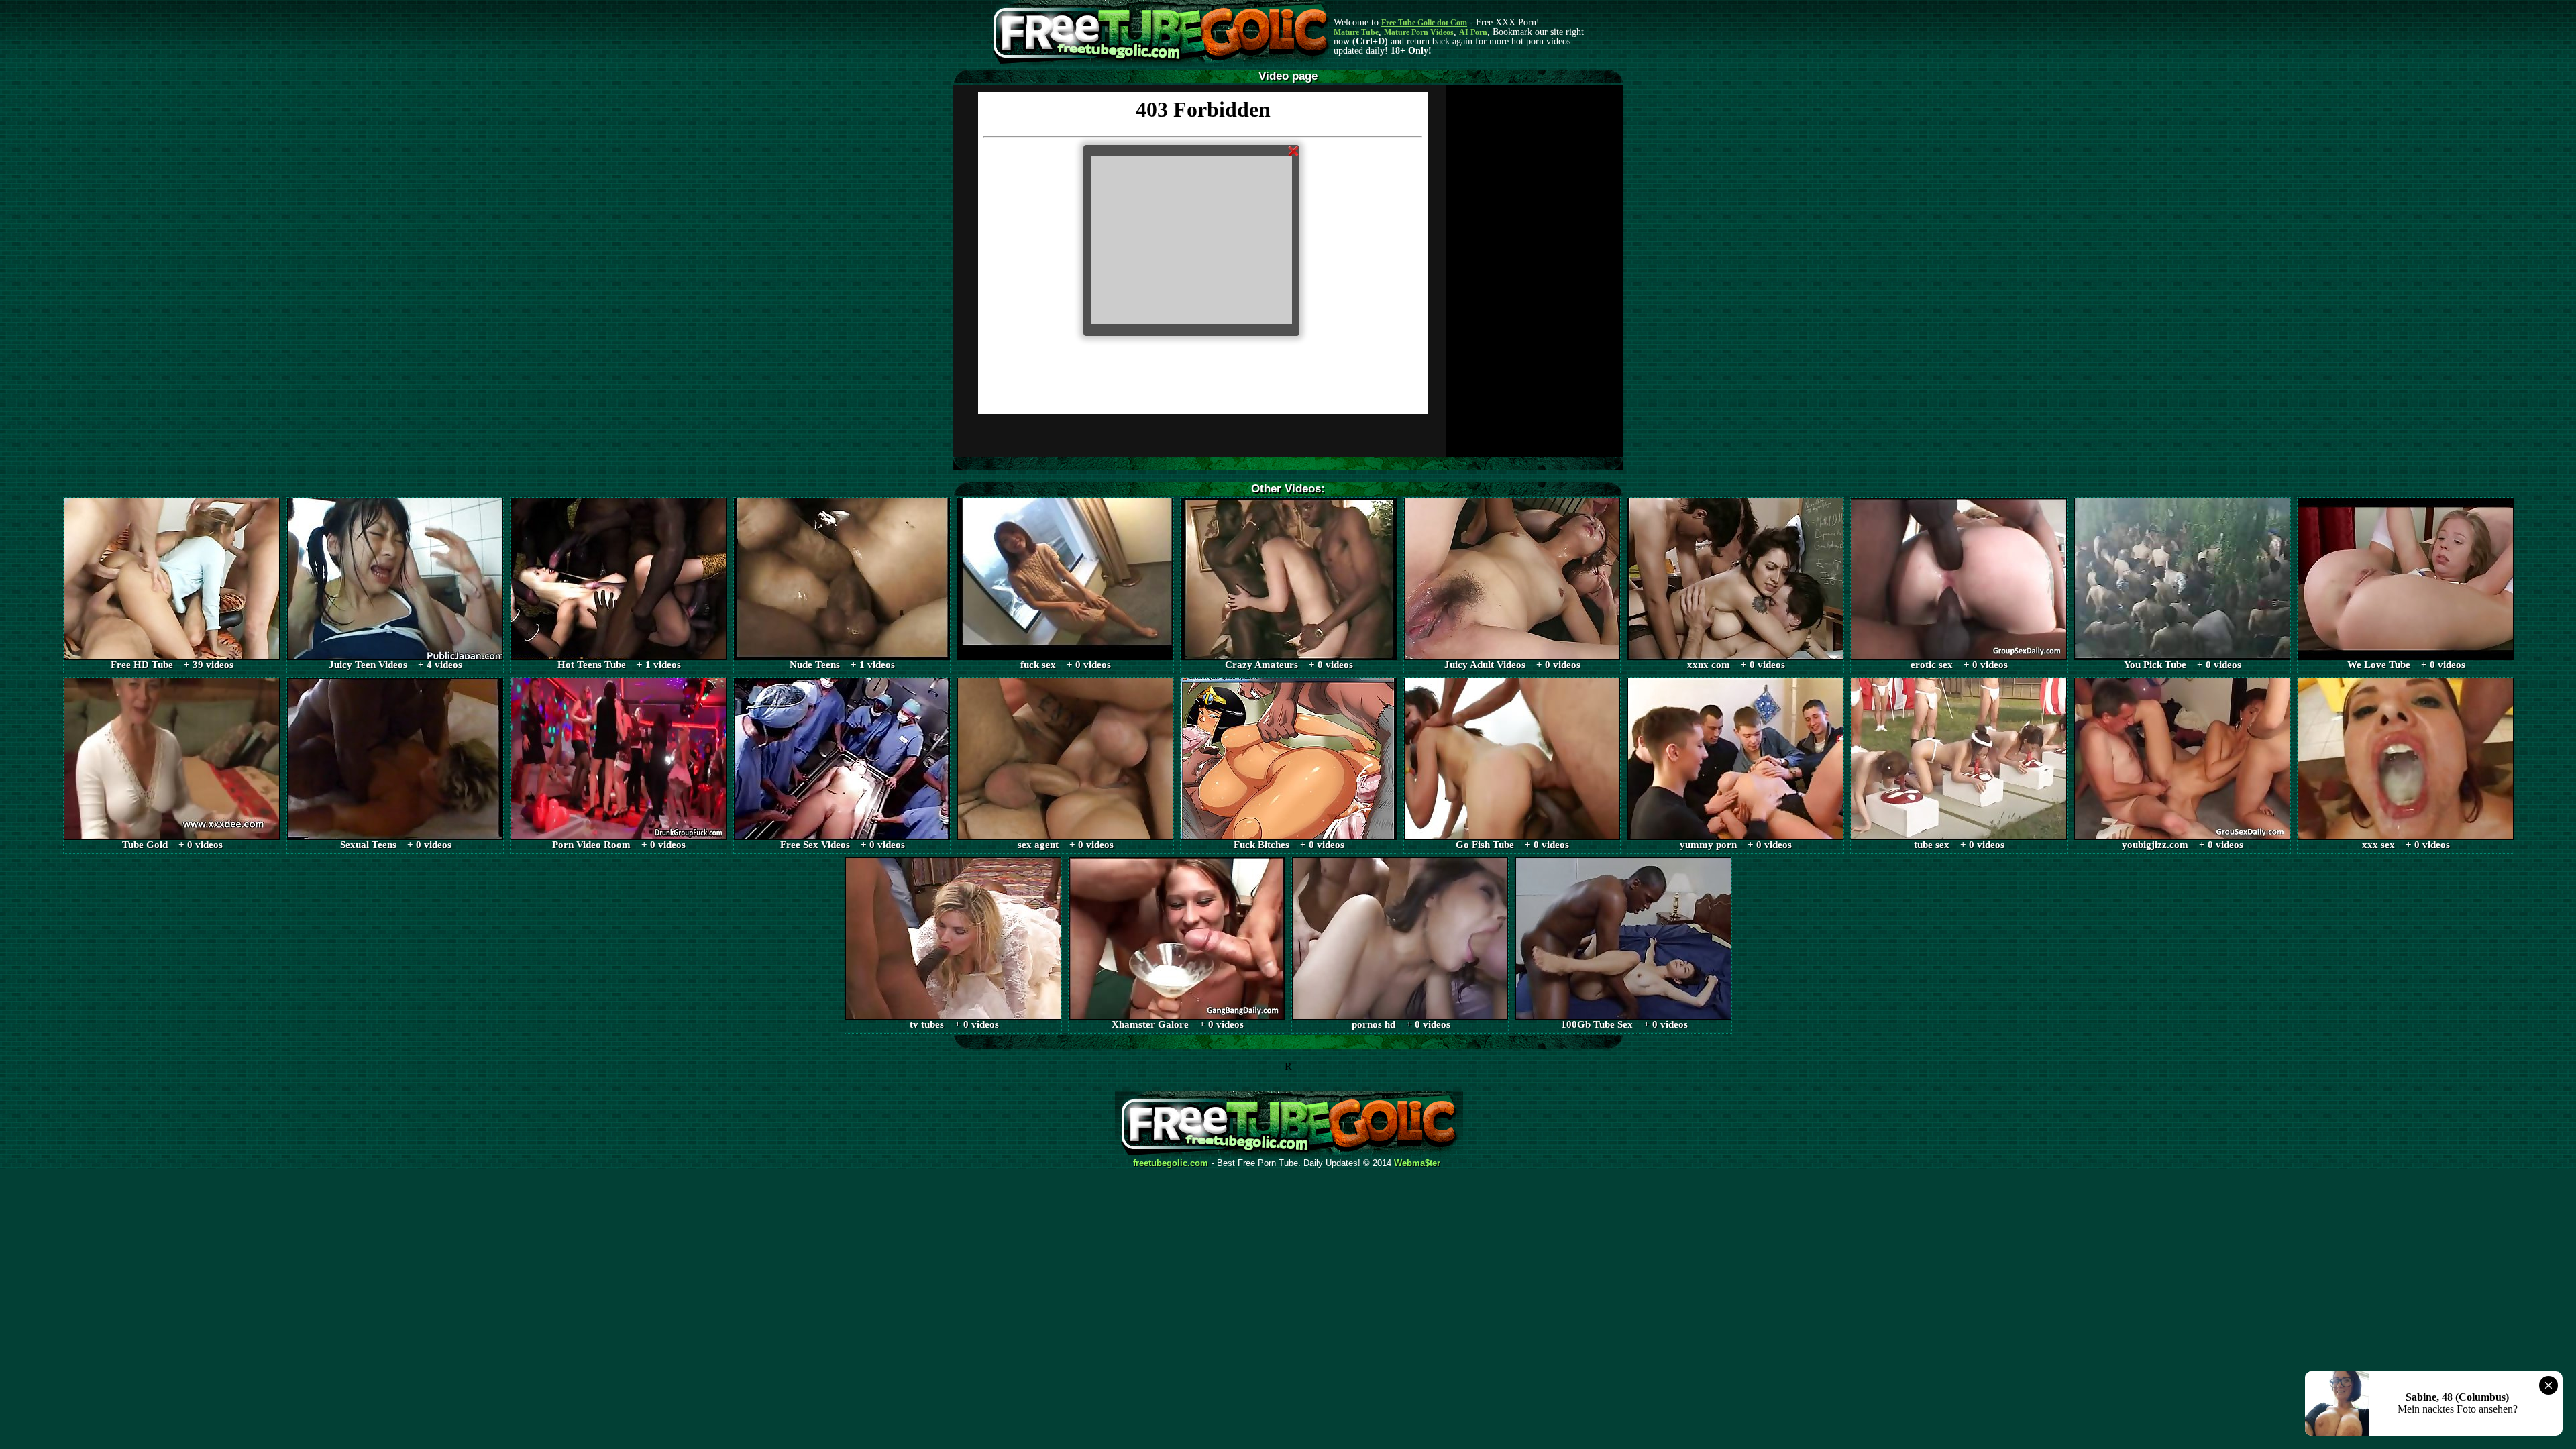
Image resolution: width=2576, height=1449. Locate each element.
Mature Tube (1356, 32)
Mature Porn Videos (1419, 32)
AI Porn (1473, 32)
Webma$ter (1417, 1163)
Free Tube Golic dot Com (1424, 23)
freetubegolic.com (1171, 1163)
